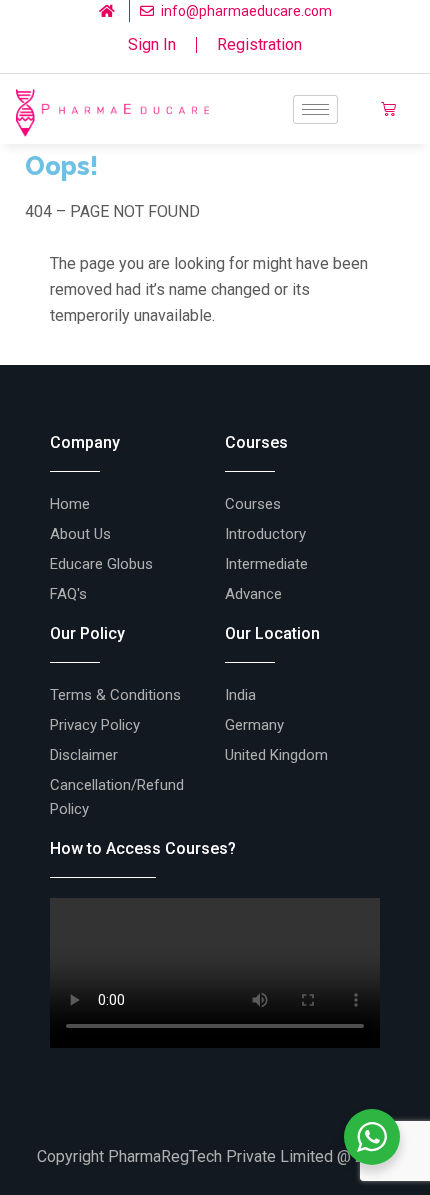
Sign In (152, 44)
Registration (259, 44)
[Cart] (388, 109)
